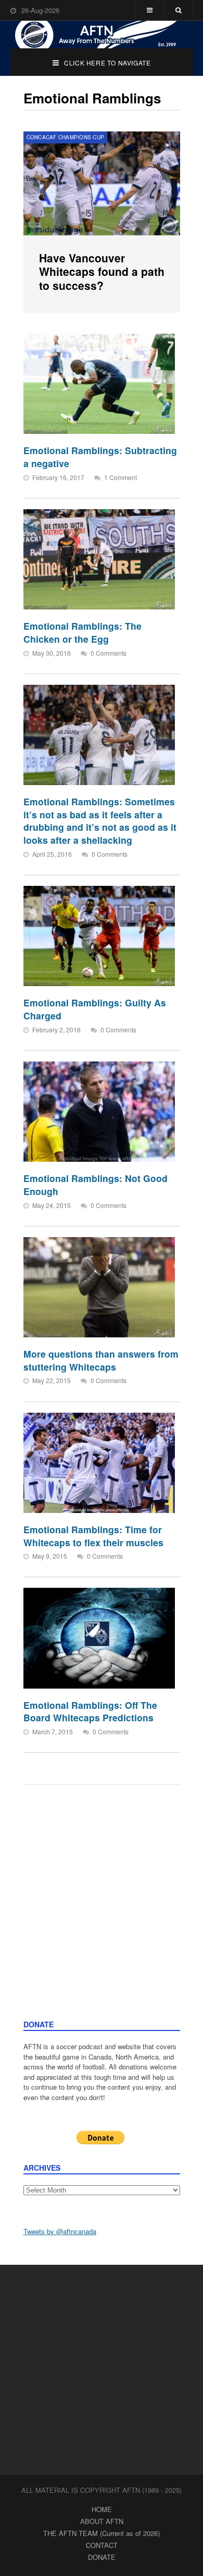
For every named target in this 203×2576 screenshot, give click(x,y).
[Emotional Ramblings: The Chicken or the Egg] (99, 559)
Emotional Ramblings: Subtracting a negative (100, 457)
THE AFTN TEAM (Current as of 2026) (102, 2533)
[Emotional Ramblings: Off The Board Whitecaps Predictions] (99, 1638)
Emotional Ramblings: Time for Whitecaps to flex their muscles (93, 1536)
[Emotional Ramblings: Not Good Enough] (99, 1112)
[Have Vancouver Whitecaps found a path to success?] (102, 183)
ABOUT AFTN (102, 2521)
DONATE (102, 2557)
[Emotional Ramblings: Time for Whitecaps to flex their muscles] (99, 1463)
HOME (102, 2509)
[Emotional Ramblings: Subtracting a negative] (99, 384)
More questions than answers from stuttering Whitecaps (101, 1360)
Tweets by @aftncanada (60, 2231)
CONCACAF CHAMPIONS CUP (66, 137)
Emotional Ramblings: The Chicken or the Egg (83, 632)
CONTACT (102, 2545)
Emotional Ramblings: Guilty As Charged (95, 1009)
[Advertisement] (102, 1913)
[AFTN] (102, 35)
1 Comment (120, 477)
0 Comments (109, 653)
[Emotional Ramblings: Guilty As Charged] (99, 936)
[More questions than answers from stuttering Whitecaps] (99, 1287)
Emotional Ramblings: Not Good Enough (96, 1185)
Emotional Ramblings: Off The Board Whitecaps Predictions (90, 1711)
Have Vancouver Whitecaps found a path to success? (102, 271)
